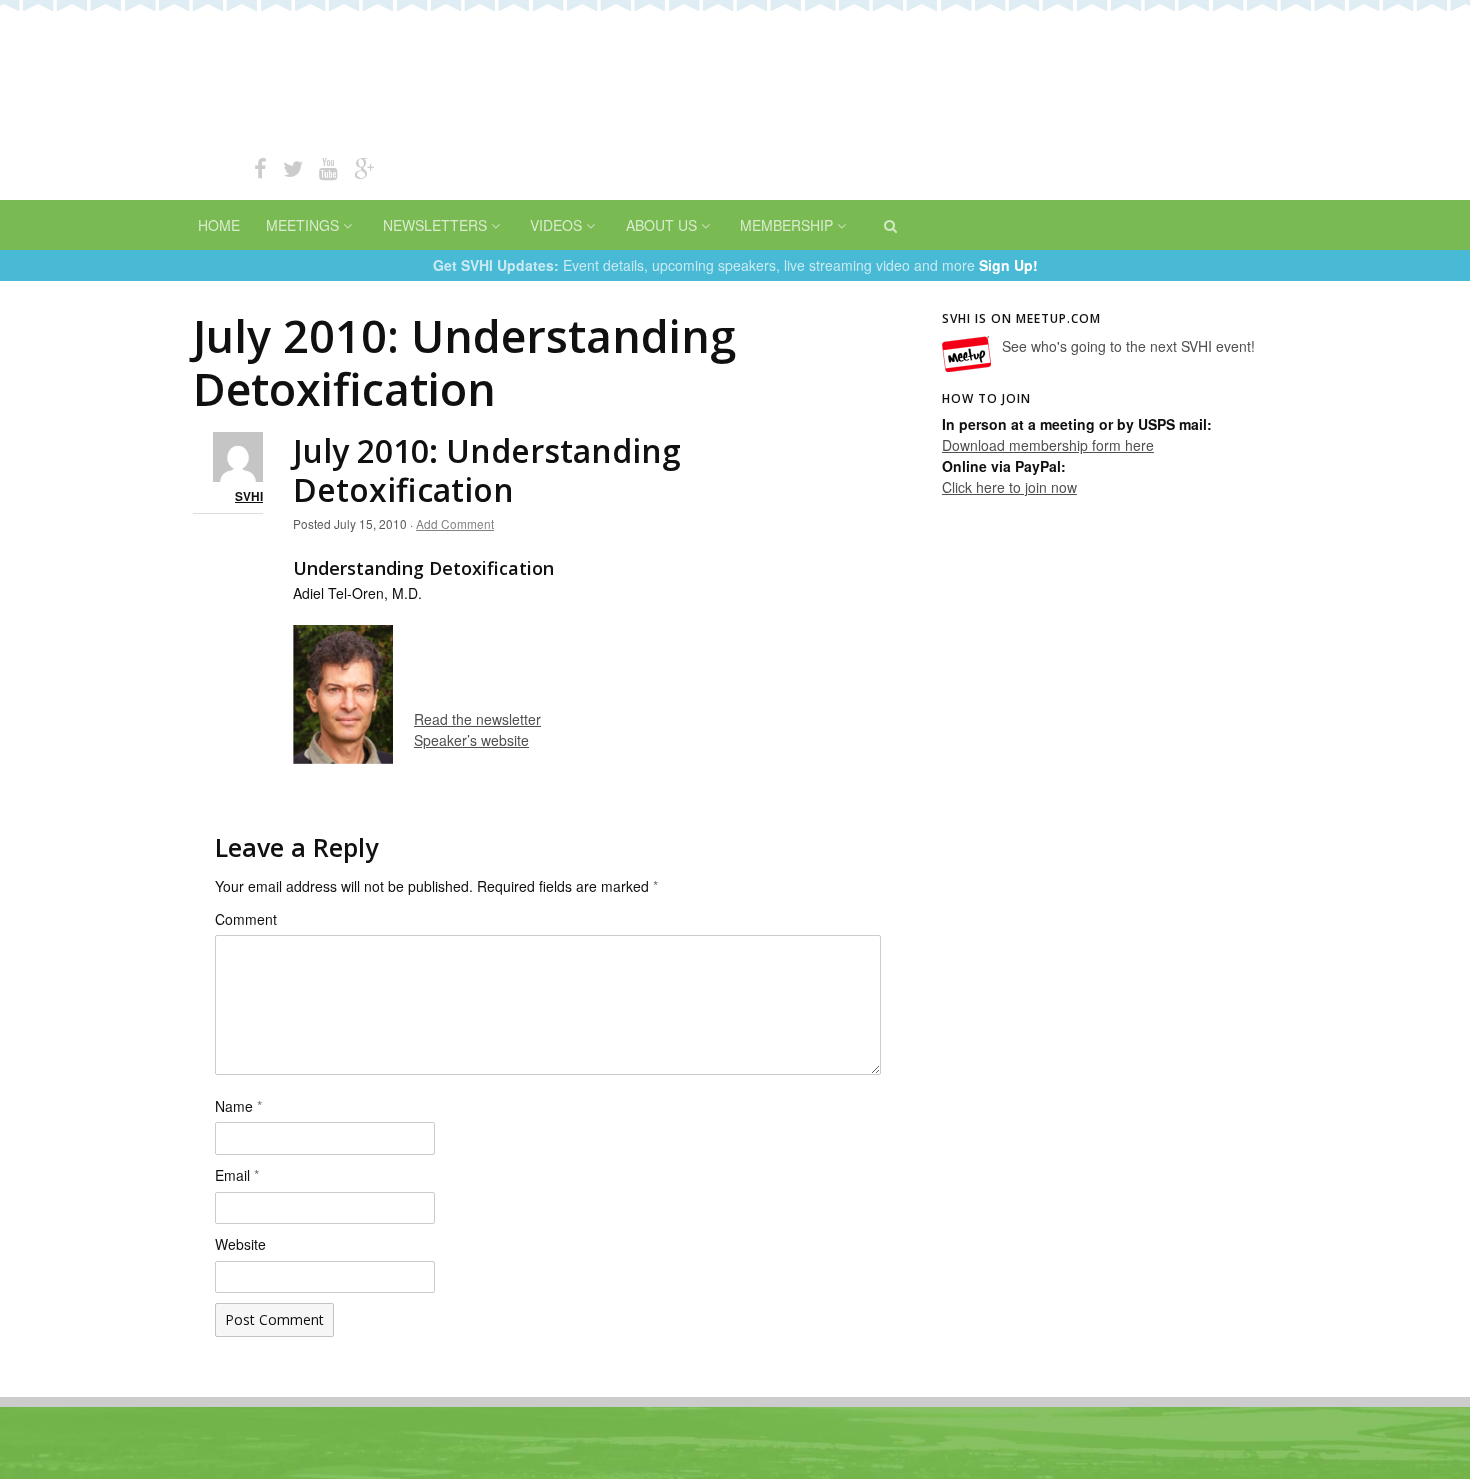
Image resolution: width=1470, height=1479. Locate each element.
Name (238, 1106)
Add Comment (455, 523)
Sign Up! (1008, 265)
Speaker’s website (471, 740)
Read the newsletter (477, 719)
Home (219, 225)
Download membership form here (1048, 445)
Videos (556, 225)
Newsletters (435, 225)
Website (240, 1244)
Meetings (302, 225)
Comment (246, 919)
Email (237, 1175)
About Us (661, 225)
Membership (786, 225)
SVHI (249, 497)
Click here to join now (1009, 487)
